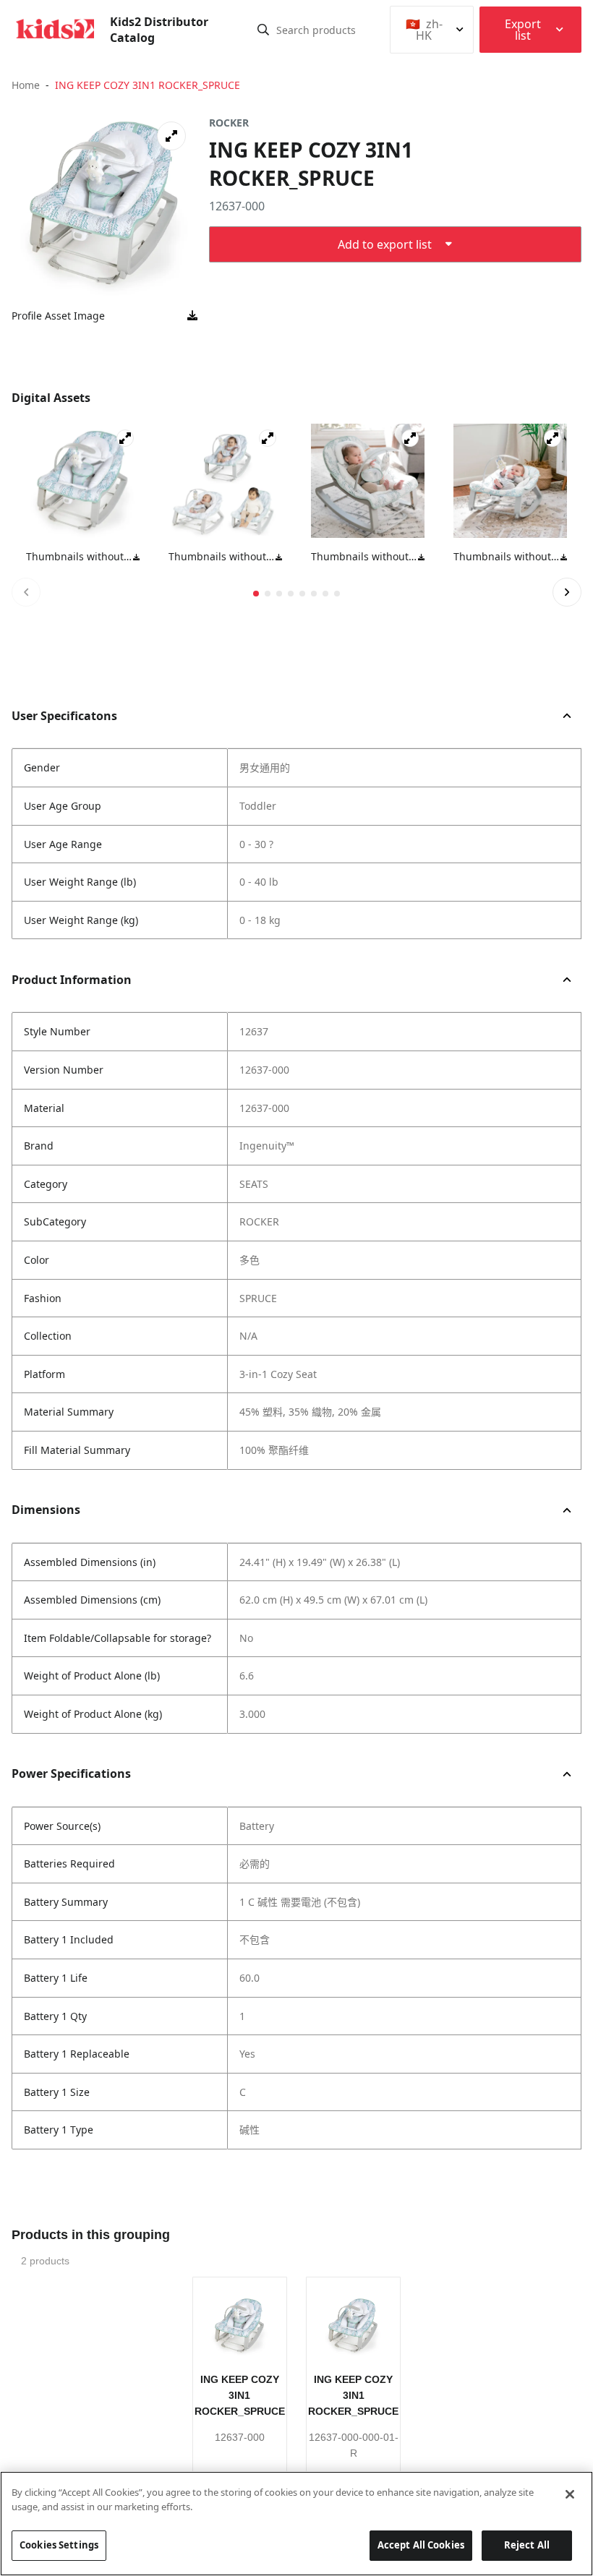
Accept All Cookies (421, 2545)
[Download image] (192, 316)
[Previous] (26, 592)
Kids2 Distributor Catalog (159, 30)
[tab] (256, 594)
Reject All (527, 2545)
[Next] (567, 592)
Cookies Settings (59, 2545)
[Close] (570, 2494)
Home (26, 85)
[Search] (263, 30)
